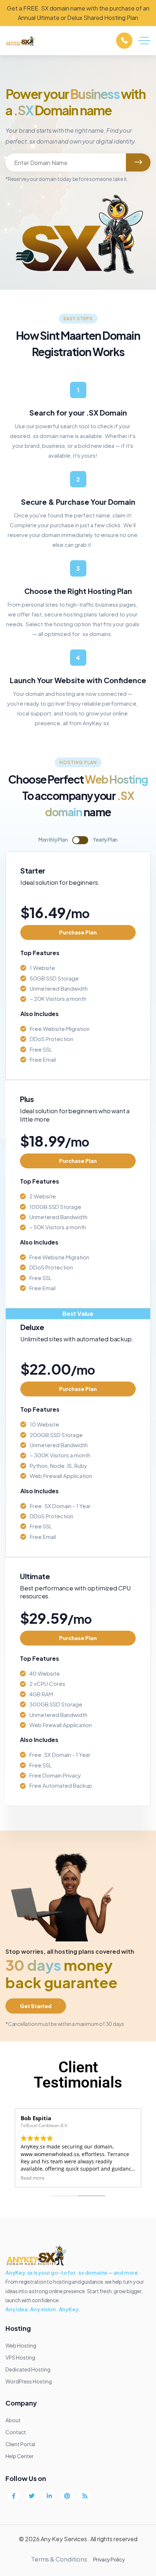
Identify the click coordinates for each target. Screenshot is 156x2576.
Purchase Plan (78, 932)
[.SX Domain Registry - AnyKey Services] (21, 41)
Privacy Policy (109, 2559)
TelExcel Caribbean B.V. (44, 2125)
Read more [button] (32, 2178)
